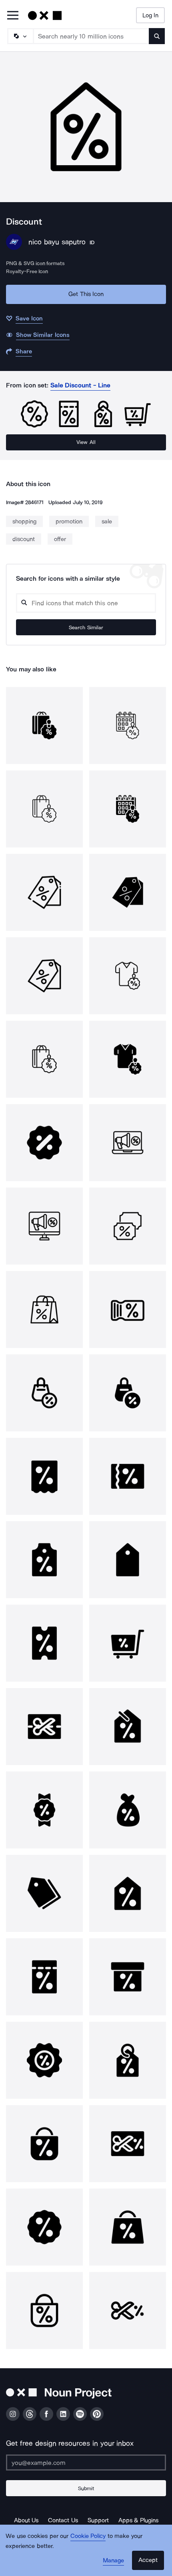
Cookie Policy (88, 2536)
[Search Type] (20, 36)
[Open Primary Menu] (13, 16)
